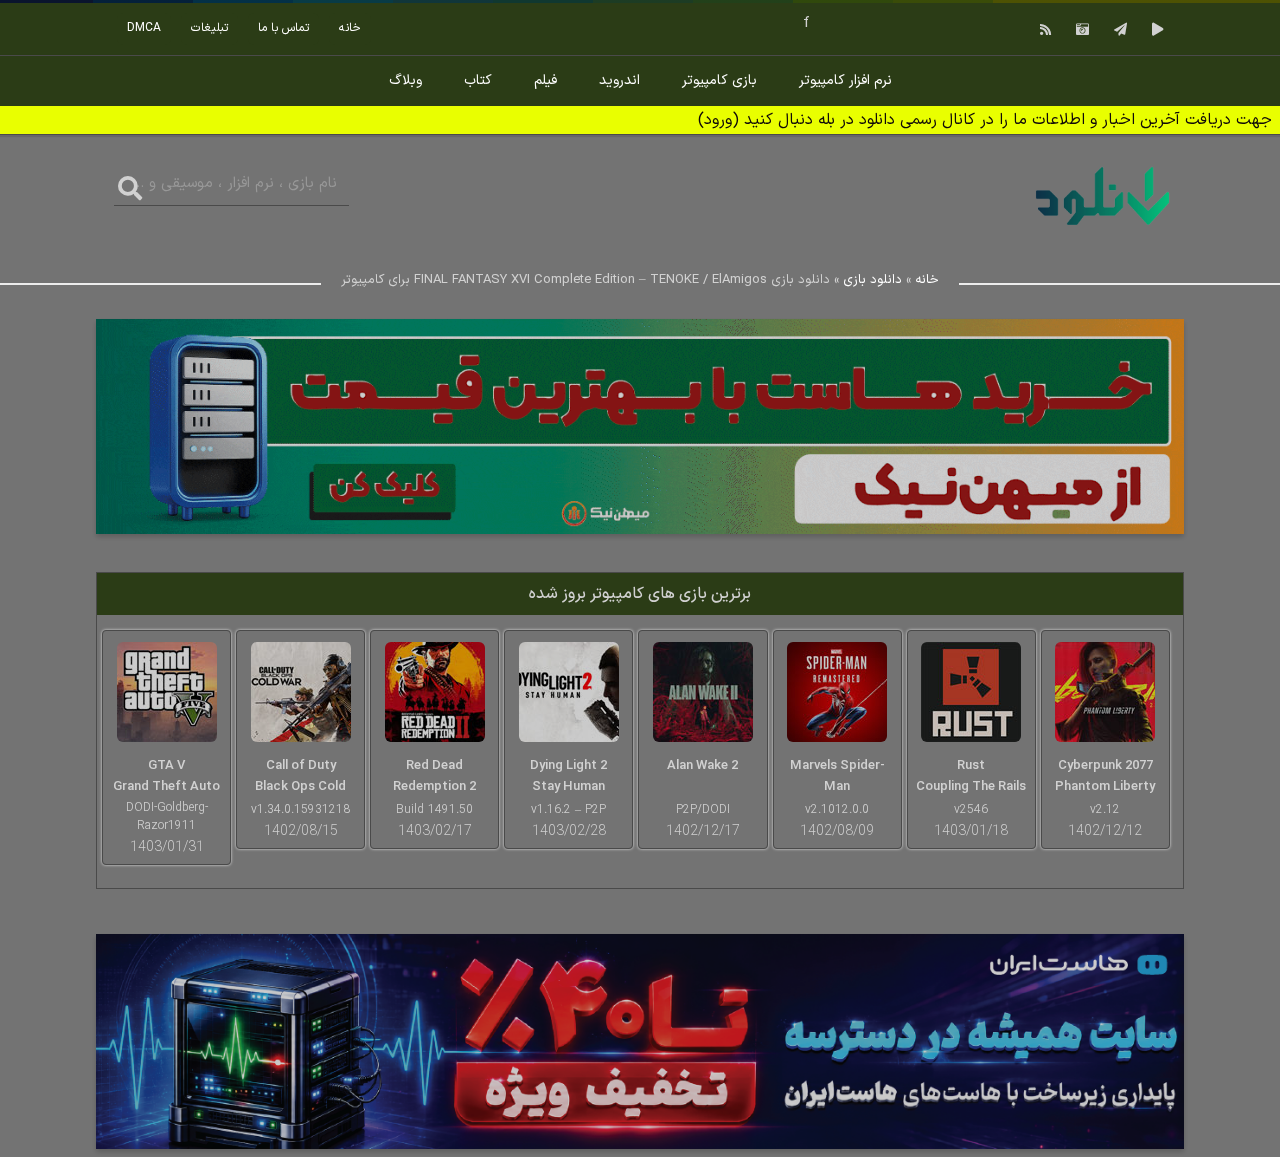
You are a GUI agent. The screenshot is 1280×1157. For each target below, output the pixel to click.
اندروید (619, 80)
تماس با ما (283, 28)
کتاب (478, 80)
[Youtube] (1155, 29)
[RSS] (1043, 29)
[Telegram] (1118, 29)
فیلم (545, 80)
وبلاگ (405, 80)
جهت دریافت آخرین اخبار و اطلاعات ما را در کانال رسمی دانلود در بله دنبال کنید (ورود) (985, 120)
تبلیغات (209, 28)
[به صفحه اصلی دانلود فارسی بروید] (1103, 228)
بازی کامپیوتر (719, 80)
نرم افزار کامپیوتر (845, 80)
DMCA (144, 28)
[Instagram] (1080, 29)
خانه (350, 28)
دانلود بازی (872, 280)
